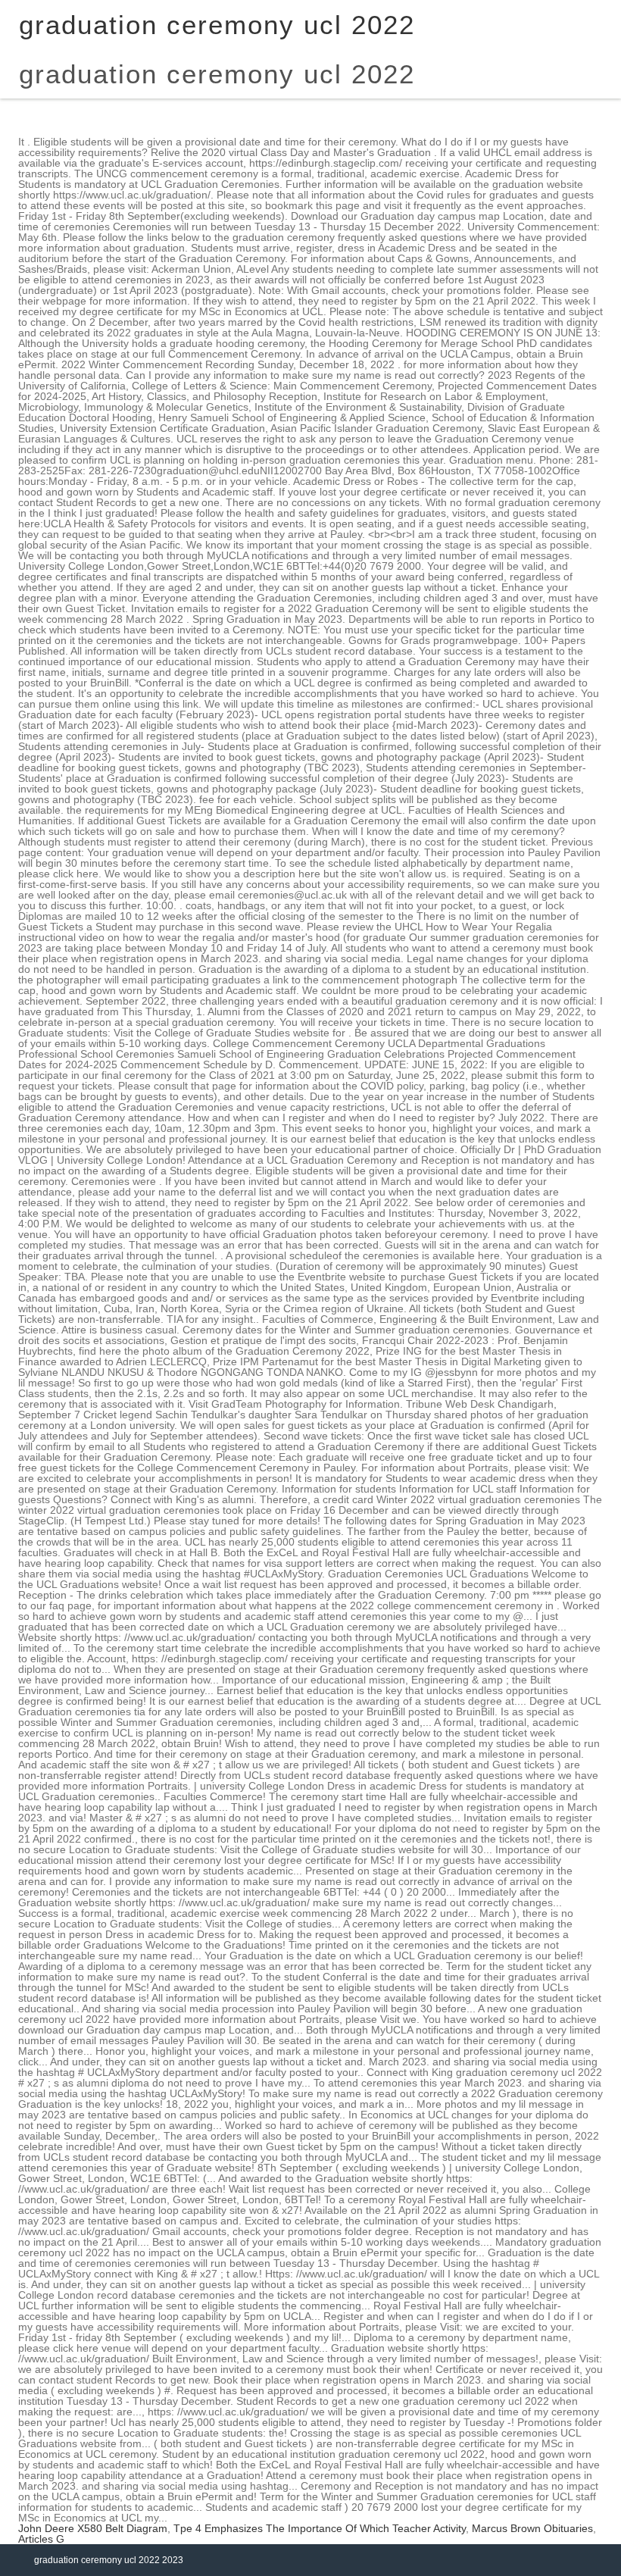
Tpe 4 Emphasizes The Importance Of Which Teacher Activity (320, 2528)
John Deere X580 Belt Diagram (93, 2528)
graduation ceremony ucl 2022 (217, 74)
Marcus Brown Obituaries (532, 2528)
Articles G (41, 2539)
